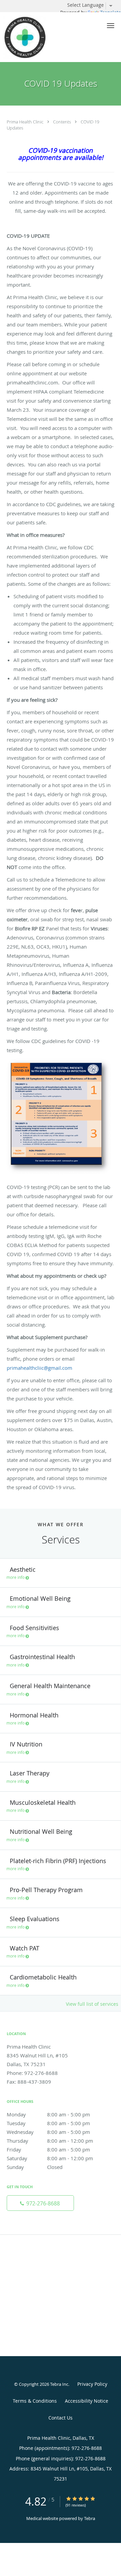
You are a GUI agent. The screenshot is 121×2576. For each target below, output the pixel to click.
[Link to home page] (31, 37)
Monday (48, 2114)
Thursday (50, 2141)
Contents (63, 122)
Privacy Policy (92, 2384)
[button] (111, 26)
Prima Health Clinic (26, 122)
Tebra (90, 2518)
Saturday (50, 2158)
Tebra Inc (59, 2384)
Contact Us (61, 2418)
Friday (48, 2149)
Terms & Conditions (35, 2401)
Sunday (35, 2167)
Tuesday (48, 2123)
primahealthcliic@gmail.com (39, 1368)
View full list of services (92, 2004)
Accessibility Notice (87, 2401)
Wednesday (48, 2132)
